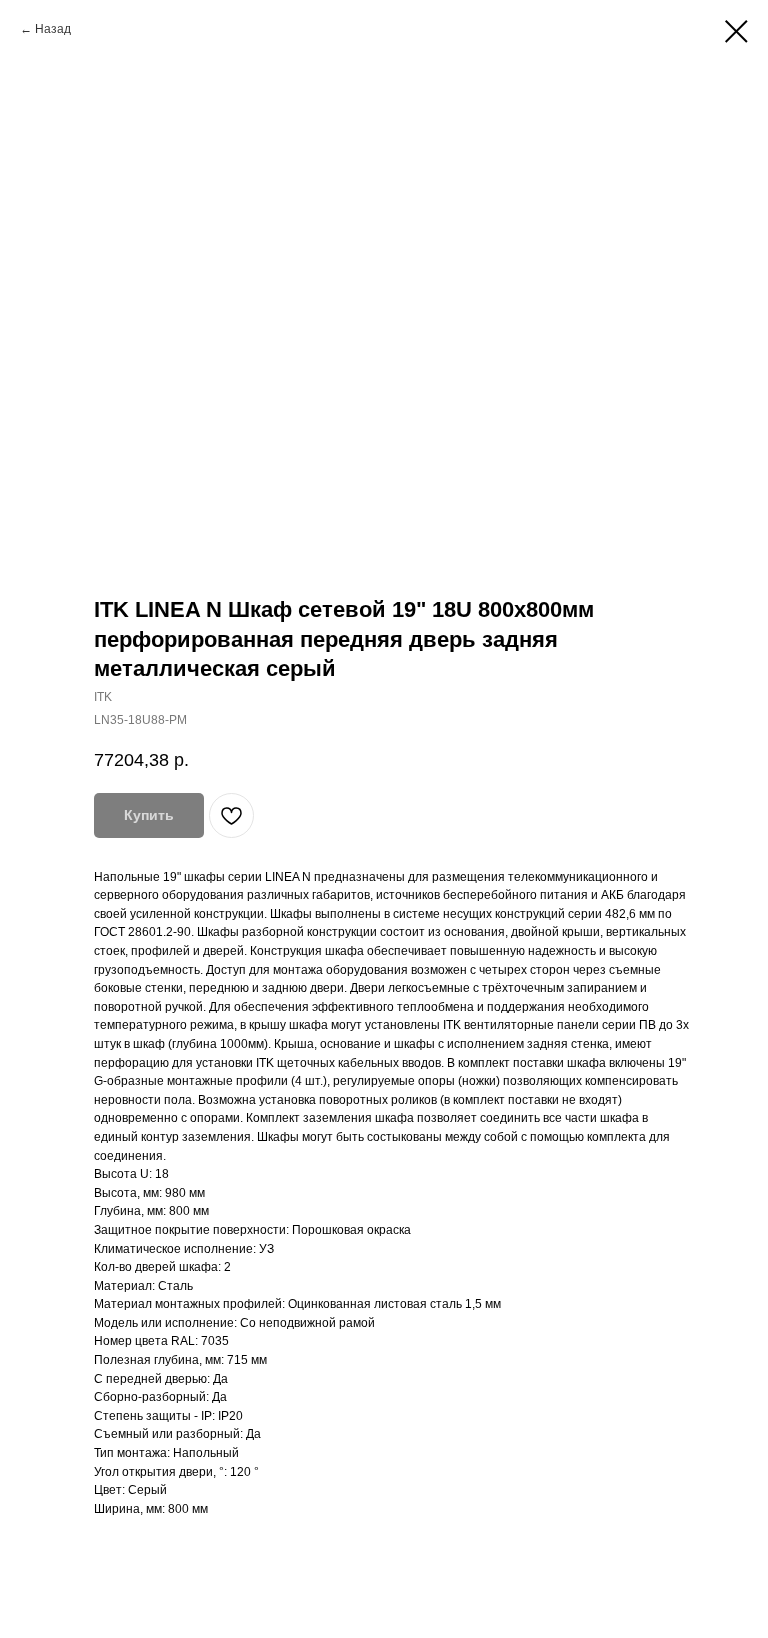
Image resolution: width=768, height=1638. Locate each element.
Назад (53, 29)
